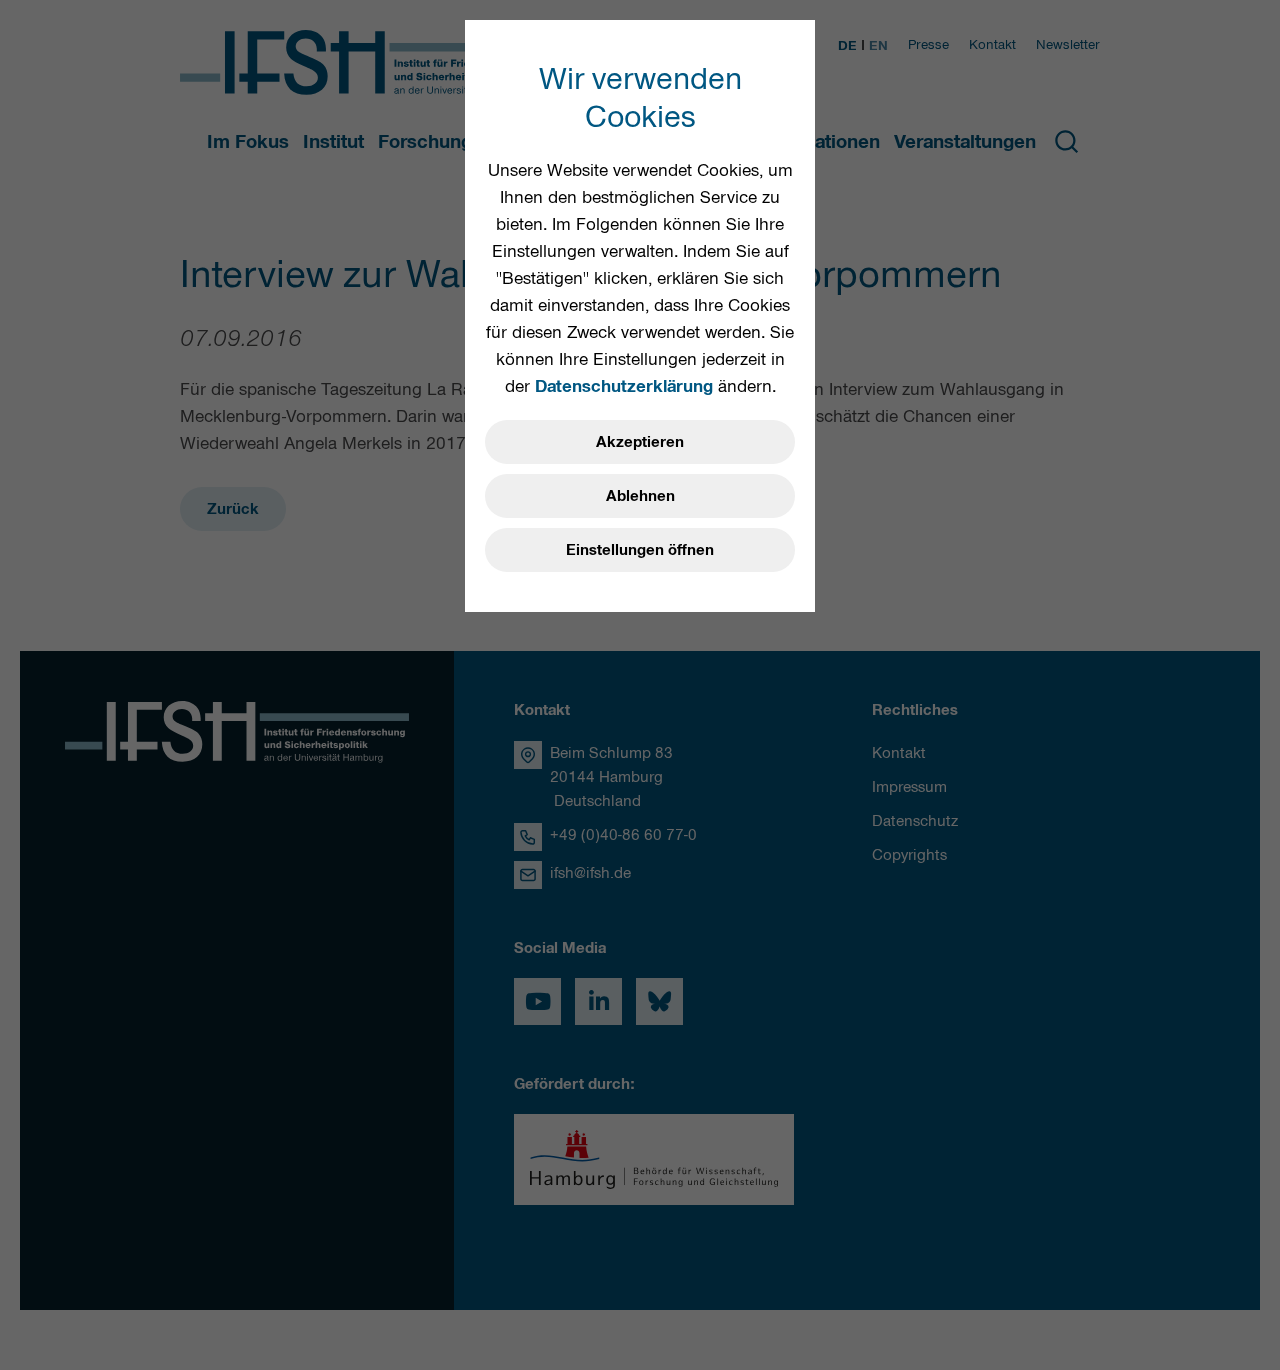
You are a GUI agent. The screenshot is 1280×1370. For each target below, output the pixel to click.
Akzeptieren (640, 442)
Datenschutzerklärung (624, 386)
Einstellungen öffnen (640, 550)
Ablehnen (640, 496)
